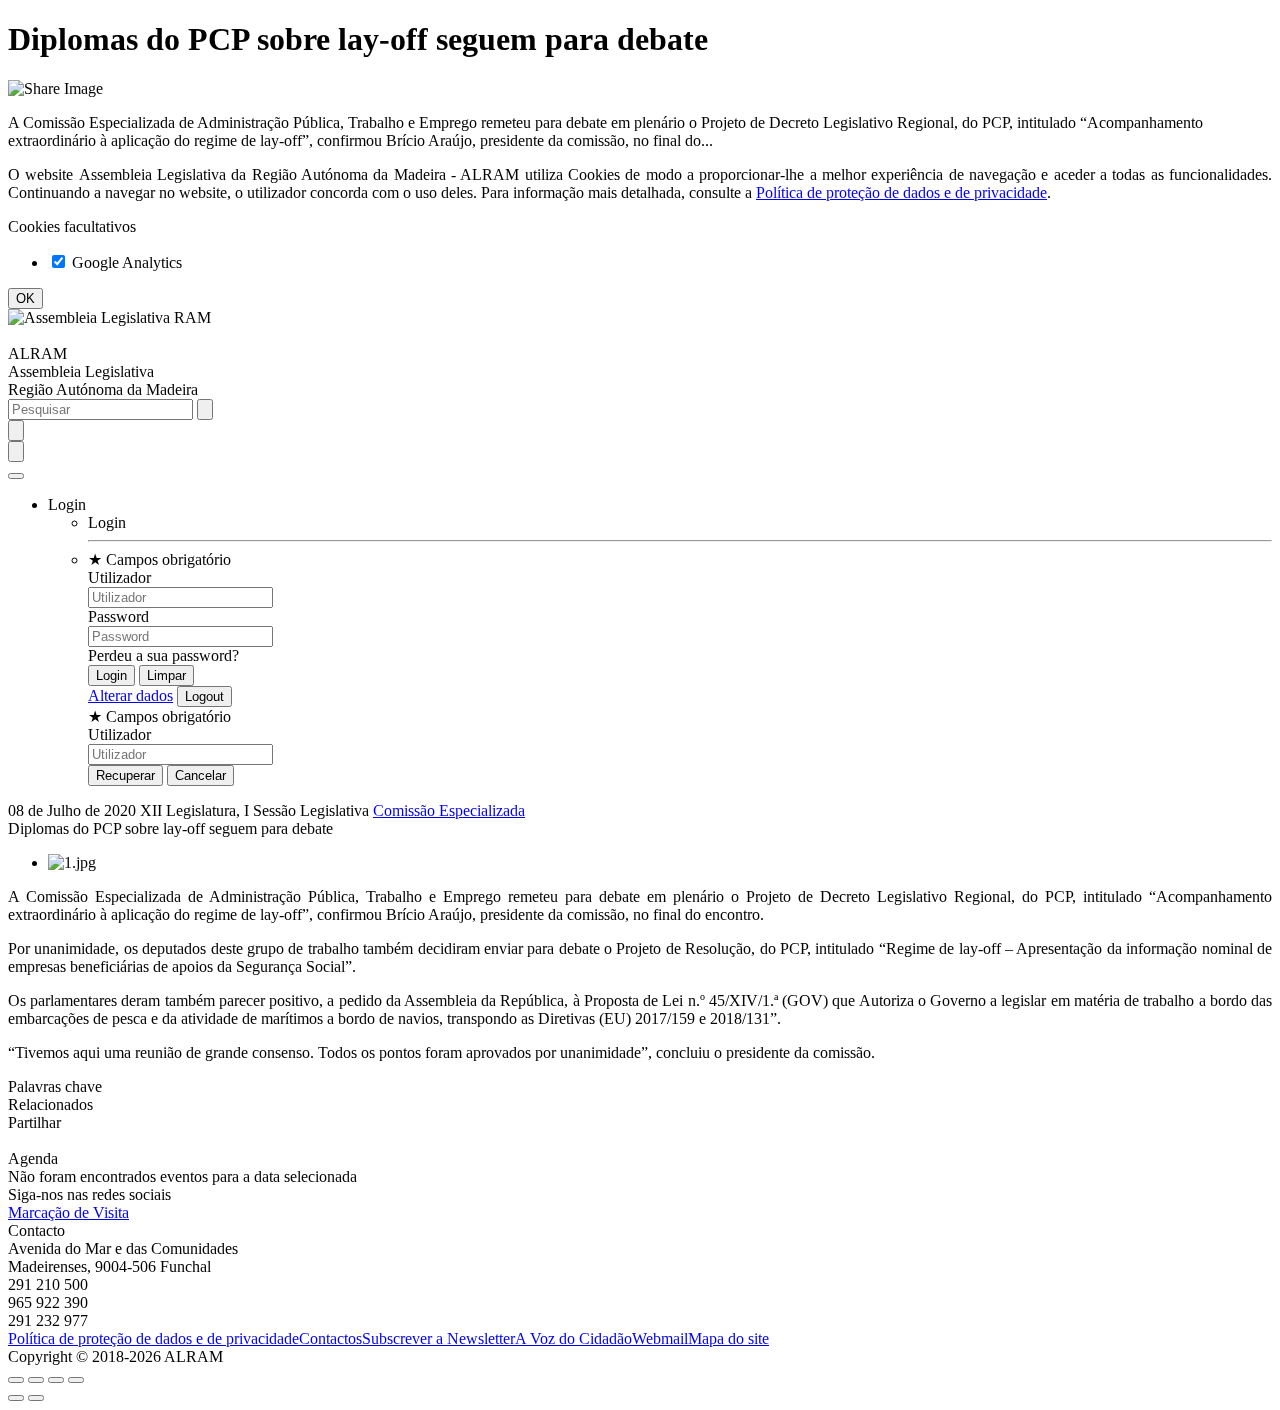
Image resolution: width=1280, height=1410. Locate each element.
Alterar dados (130, 695)
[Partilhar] (36, 1380)
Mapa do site (728, 1338)
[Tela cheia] (56, 1380)
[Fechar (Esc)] (16, 1380)
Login (107, 522)
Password (118, 616)
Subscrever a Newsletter (438, 1338)
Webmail (660, 1338)
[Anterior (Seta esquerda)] (16, 1398)
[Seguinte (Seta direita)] (36, 1398)
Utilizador (119, 577)
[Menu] (16, 476)
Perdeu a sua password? (163, 655)
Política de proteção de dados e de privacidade (901, 192)
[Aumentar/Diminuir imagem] (76, 1380)
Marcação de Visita (68, 1212)
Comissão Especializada (449, 810)
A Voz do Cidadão (573, 1338)
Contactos (330, 1338)
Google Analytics (125, 262)
